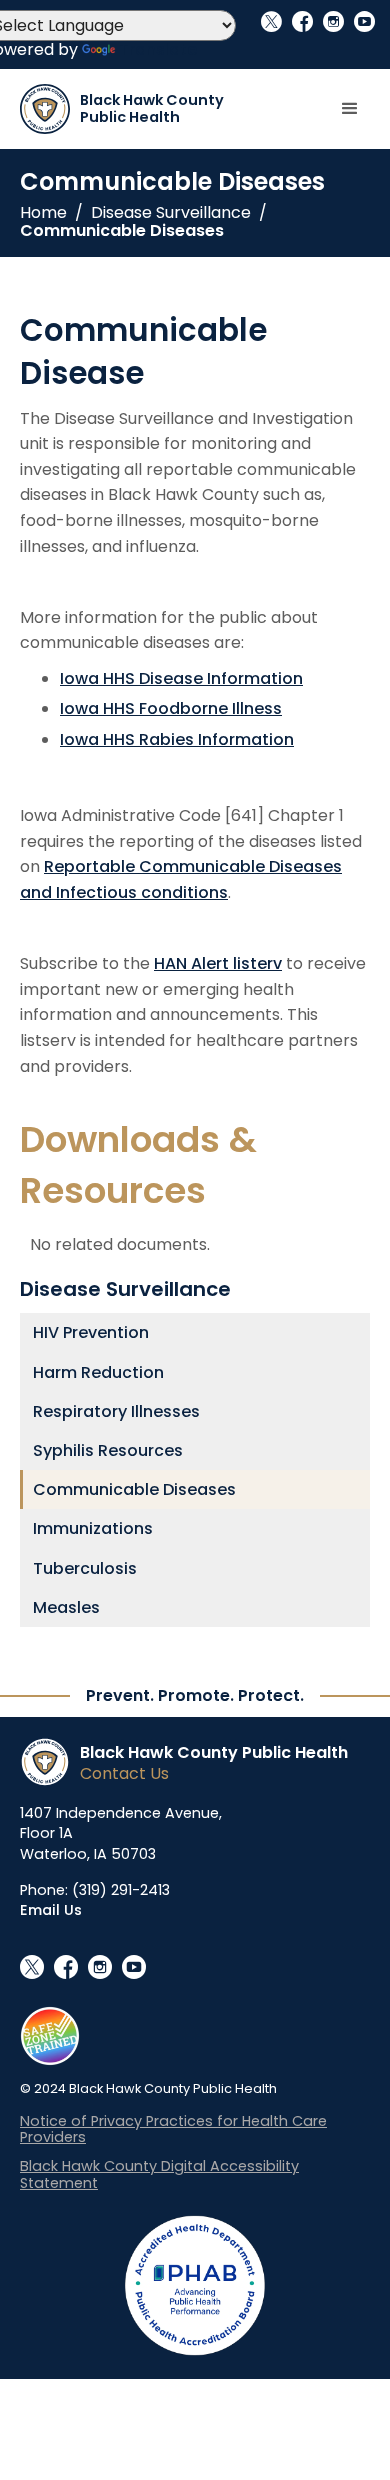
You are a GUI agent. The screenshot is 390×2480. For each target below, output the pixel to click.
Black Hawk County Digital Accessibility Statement (159, 2174)
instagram (333, 21)
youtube (364, 21)
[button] (350, 109)
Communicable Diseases (122, 231)
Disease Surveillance (171, 213)
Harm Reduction (98, 1372)
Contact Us (124, 1773)
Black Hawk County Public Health (214, 1752)
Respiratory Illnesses (116, 1411)
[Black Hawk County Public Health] (50, 1762)
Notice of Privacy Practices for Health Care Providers (173, 2129)
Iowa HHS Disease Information (181, 678)
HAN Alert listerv (218, 963)
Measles (66, 1607)
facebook (302, 21)
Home (43, 213)
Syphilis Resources (108, 1450)
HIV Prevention (91, 1332)
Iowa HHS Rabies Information (177, 739)
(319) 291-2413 (121, 1890)
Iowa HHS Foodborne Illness (171, 708)
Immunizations (93, 1528)
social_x (271, 21)
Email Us (51, 1910)
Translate (158, 49)
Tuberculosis (85, 1568)
